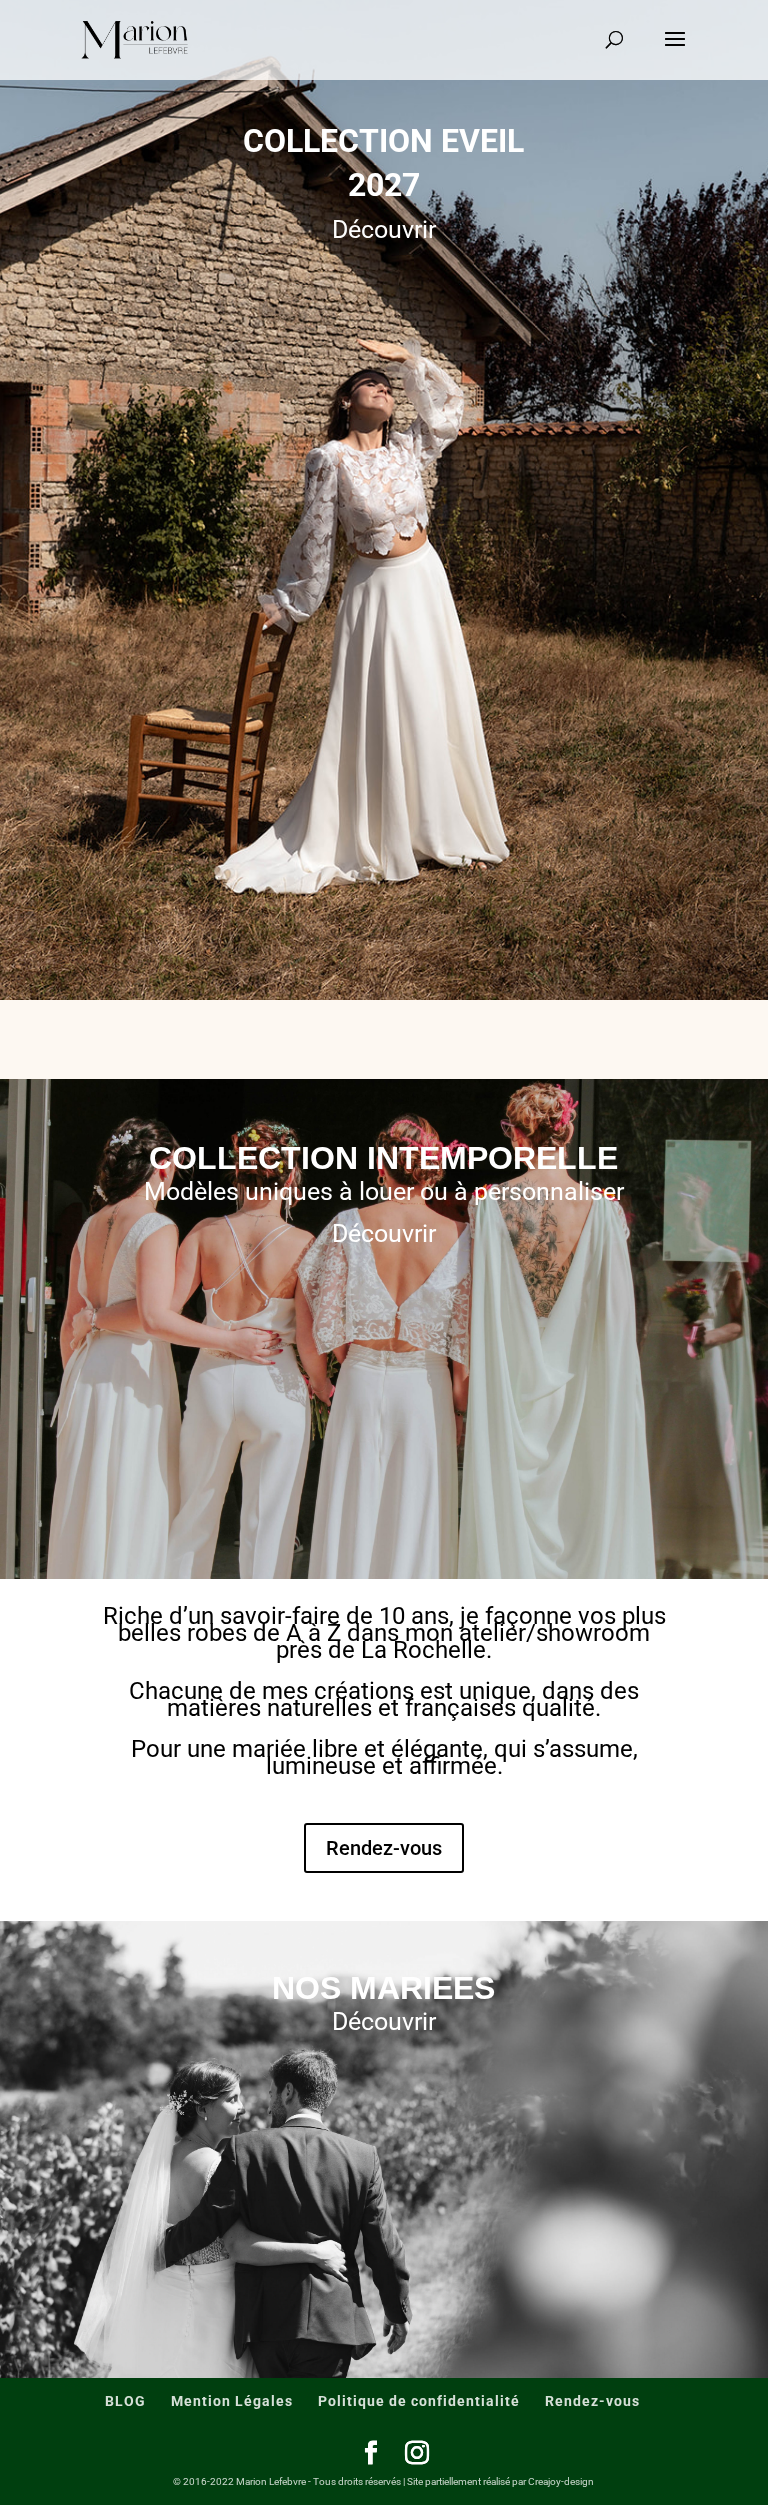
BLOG (125, 2401)
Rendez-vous (384, 1848)
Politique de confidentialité (419, 2401)
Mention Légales (232, 2401)
